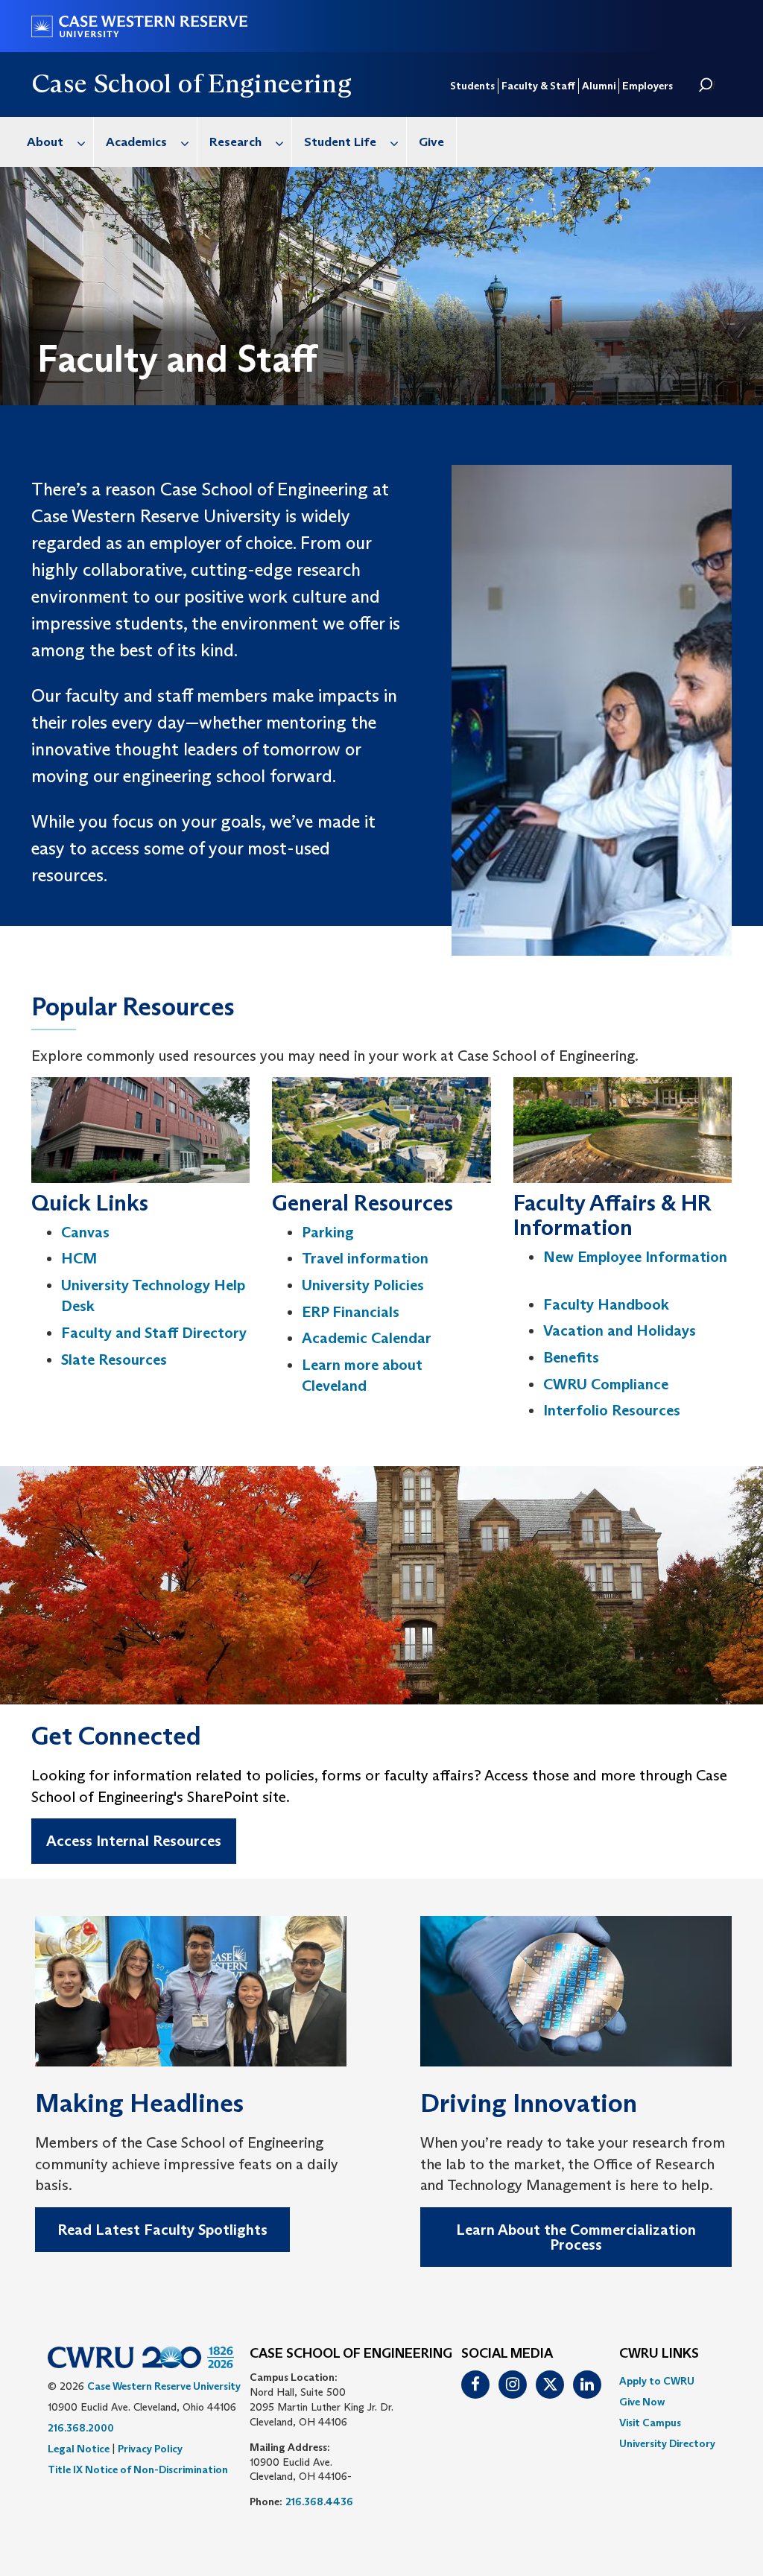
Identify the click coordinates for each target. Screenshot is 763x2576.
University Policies (363, 1285)
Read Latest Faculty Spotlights (162, 2230)
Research (235, 142)
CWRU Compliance (606, 1384)
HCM (79, 1258)
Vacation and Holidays (620, 1330)
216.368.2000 (81, 2428)
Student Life (340, 142)
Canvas (85, 1232)
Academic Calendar (367, 1338)
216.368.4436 (319, 2502)
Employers (648, 86)
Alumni (599, 86)
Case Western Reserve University (164, 2386)
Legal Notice (79, 2449)
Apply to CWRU (657, 2381)
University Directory (667, 2443)
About (45, 142)
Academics (136, 142)
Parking (328, 1232)
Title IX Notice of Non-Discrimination (138, 2469)
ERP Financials (351, 1312)
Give (431, 142)
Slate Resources (114, 1360)
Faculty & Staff (538, 86)
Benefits (571, 1357)
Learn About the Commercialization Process (576, 2237)
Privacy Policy (150, 2449)
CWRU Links (659, 2354)
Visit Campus (650, 2423)
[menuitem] (54, 142)
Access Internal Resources (134, 1841)
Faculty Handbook (606, 1304)
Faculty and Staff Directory (154, 1333)
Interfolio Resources (612, 1410)
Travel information (365, 1258)
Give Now (642, 2402)
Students (472, 86)
